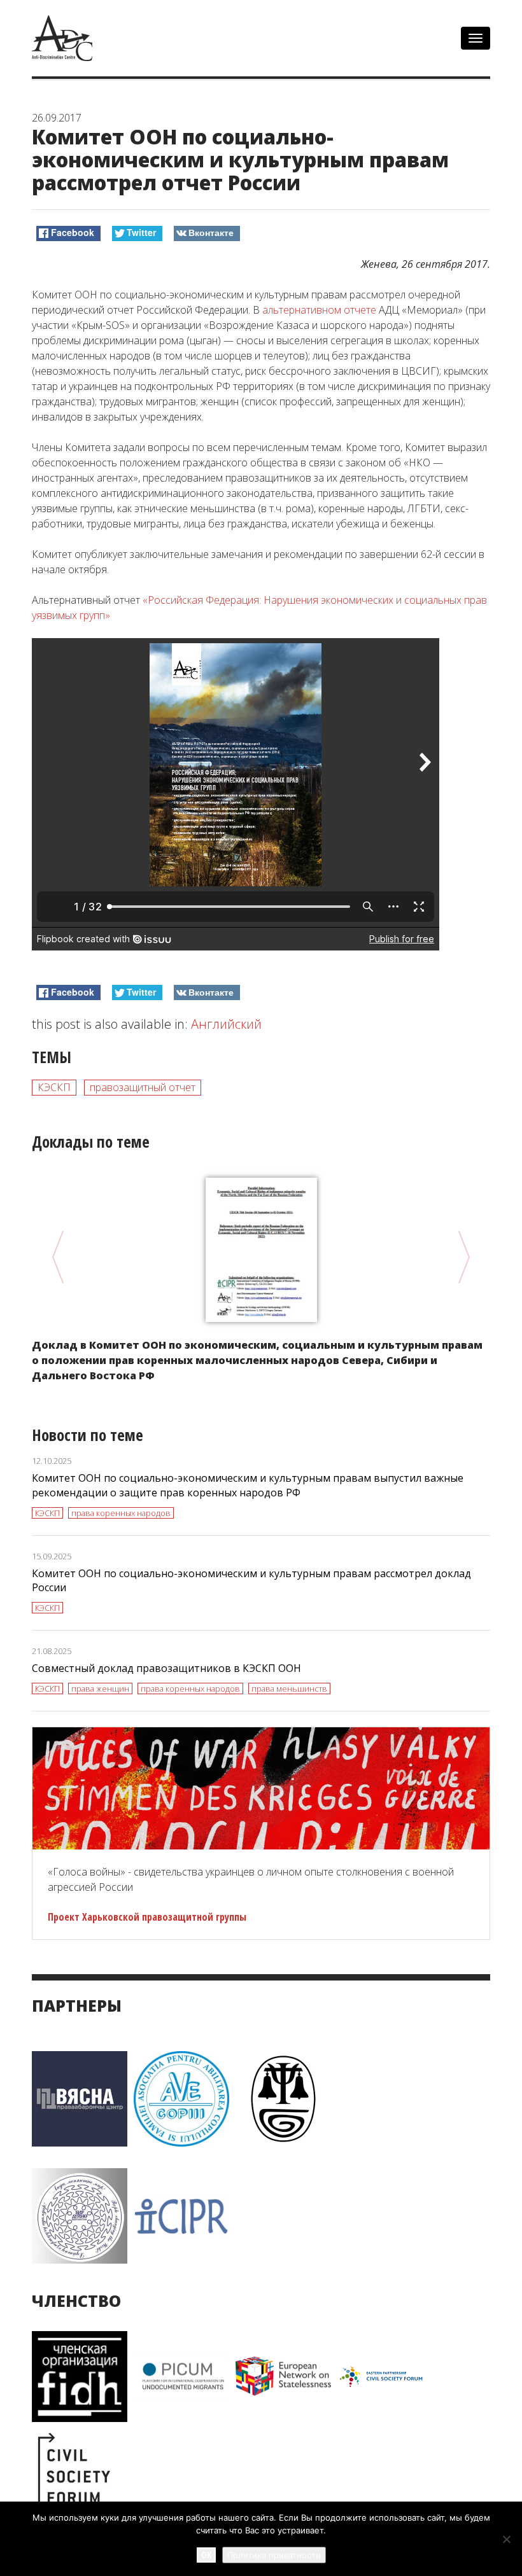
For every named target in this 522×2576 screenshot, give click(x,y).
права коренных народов (121, 1513)
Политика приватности (274, 2555)
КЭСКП (54, 1087)
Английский (226, 1024)
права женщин (100, 1688)
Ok (206, 2555)
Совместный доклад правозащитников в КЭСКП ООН (166, 1668)
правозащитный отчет (143, 1087)
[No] (506, 2539)
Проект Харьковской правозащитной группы (147, 1917)
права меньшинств (289, 1688)
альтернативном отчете (319, 310)
